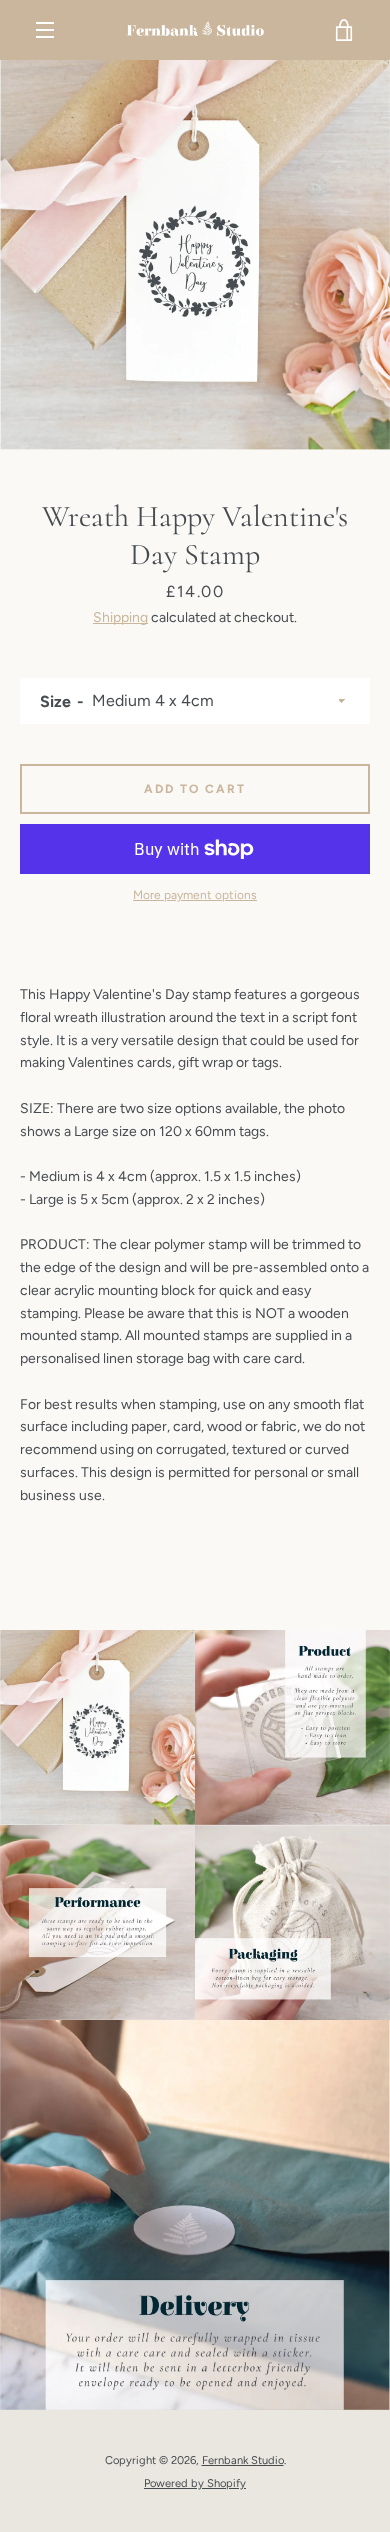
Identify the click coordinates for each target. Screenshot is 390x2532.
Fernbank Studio (243, 2460)
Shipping (120, 617)
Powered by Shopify (195, 2483)
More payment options (195, 895)
